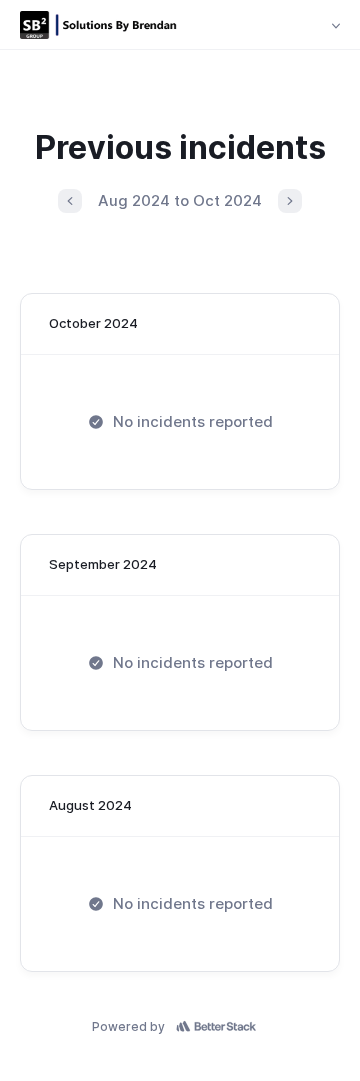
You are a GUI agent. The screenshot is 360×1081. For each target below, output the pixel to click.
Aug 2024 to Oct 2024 (180, 200)
